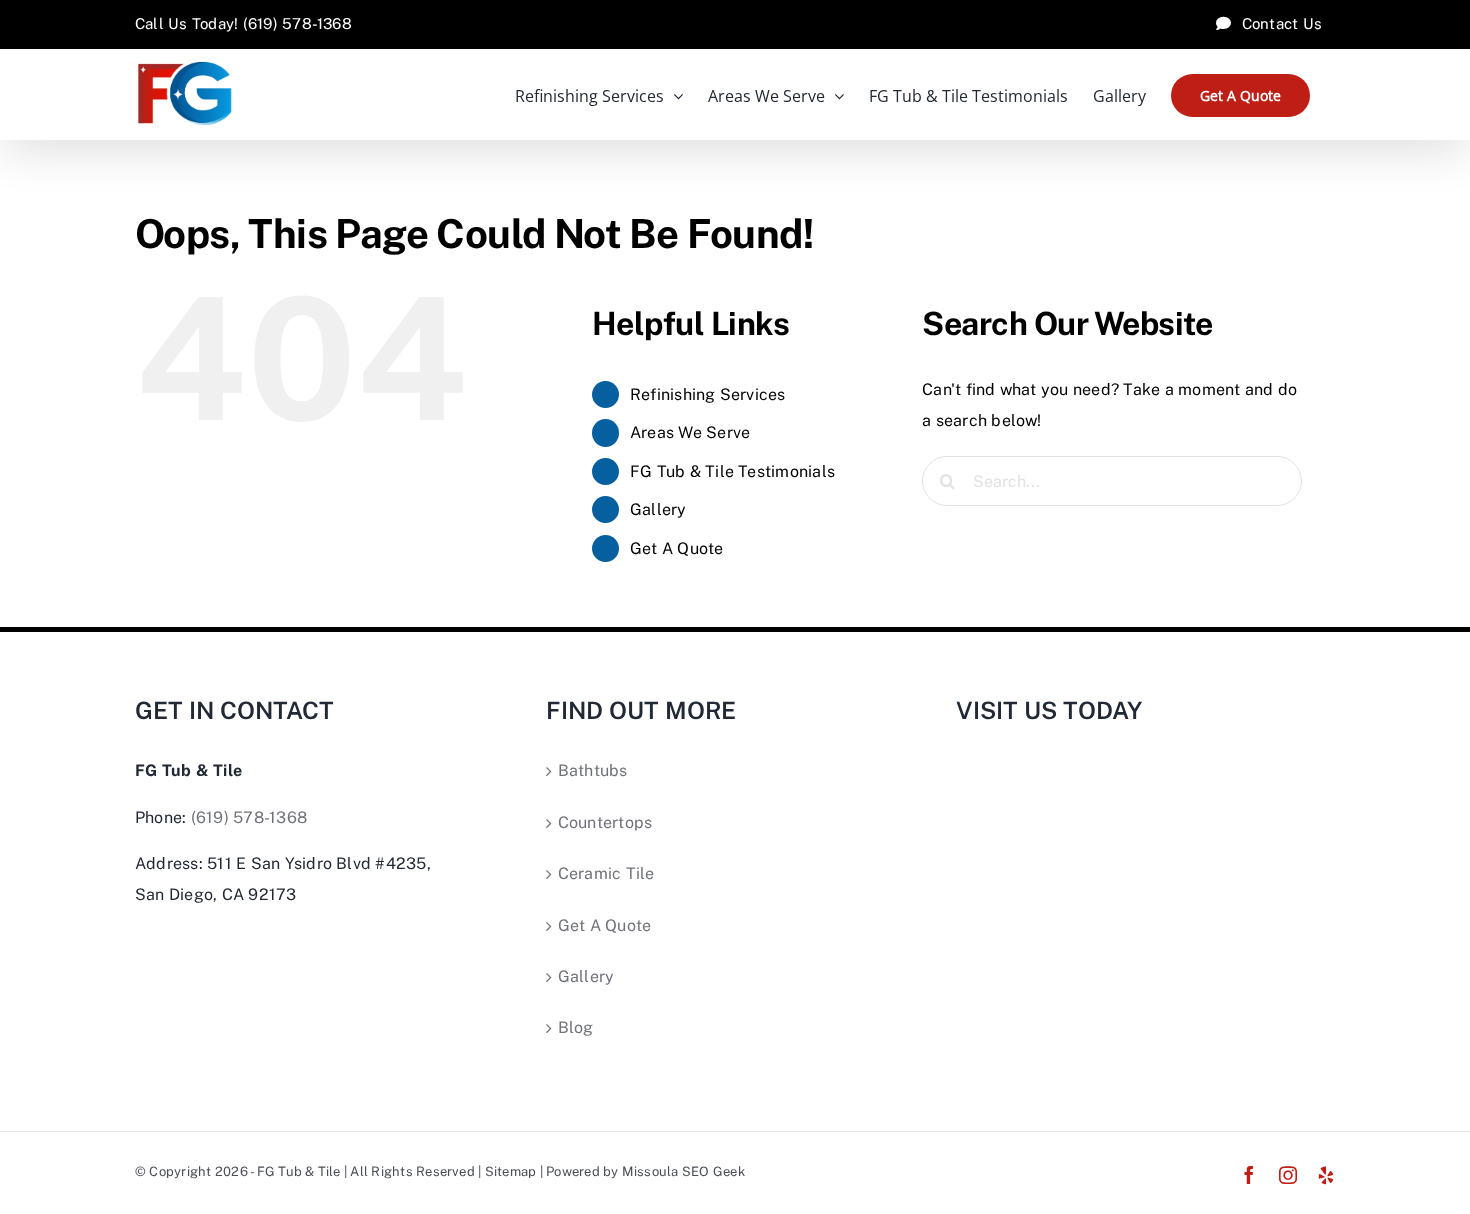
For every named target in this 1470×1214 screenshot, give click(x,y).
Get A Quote (677, 548)
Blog (576, 1027)
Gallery (658, 509)
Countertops (605, 822)
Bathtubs (593, 770)
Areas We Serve (690, 432)
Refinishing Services (708, 394)
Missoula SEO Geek (683, 1171)
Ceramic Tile (606, 873)
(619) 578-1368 (249, 817)
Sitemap (511, 1171)
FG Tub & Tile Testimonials (732, 471)
